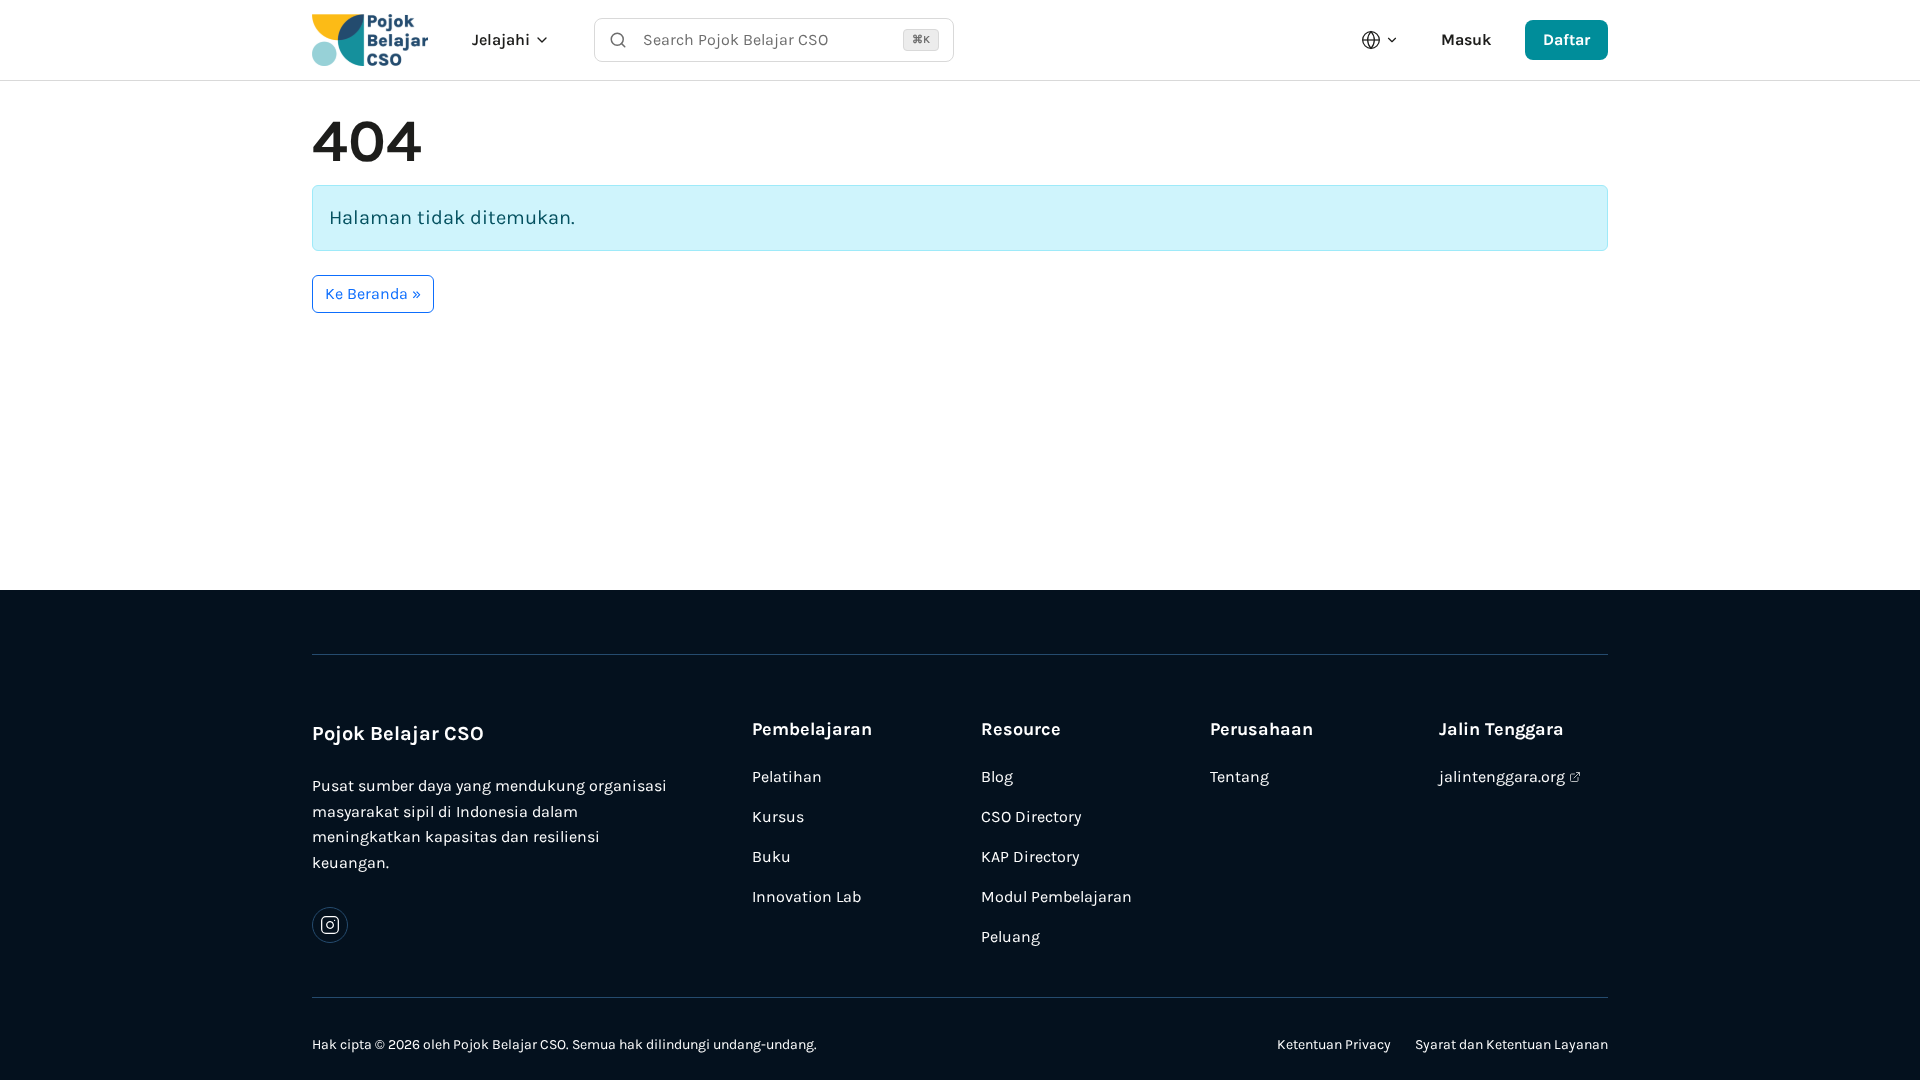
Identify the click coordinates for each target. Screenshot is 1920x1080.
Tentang (1239, 776)
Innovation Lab (806, 896)
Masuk (1466, 39)
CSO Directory (1031, 816)
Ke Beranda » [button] (373, 293)
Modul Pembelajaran (1056, 896)
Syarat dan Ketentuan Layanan (1511, 1044)
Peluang (1010, 936)
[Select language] (1380, 40)
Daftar (1566, 39)
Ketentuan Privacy (1334, 1044)
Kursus (778, 816)
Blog (997, 776)
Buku (771, 856)
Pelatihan (787, 776)
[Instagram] (330, 925)
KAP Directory (1030, 856)
